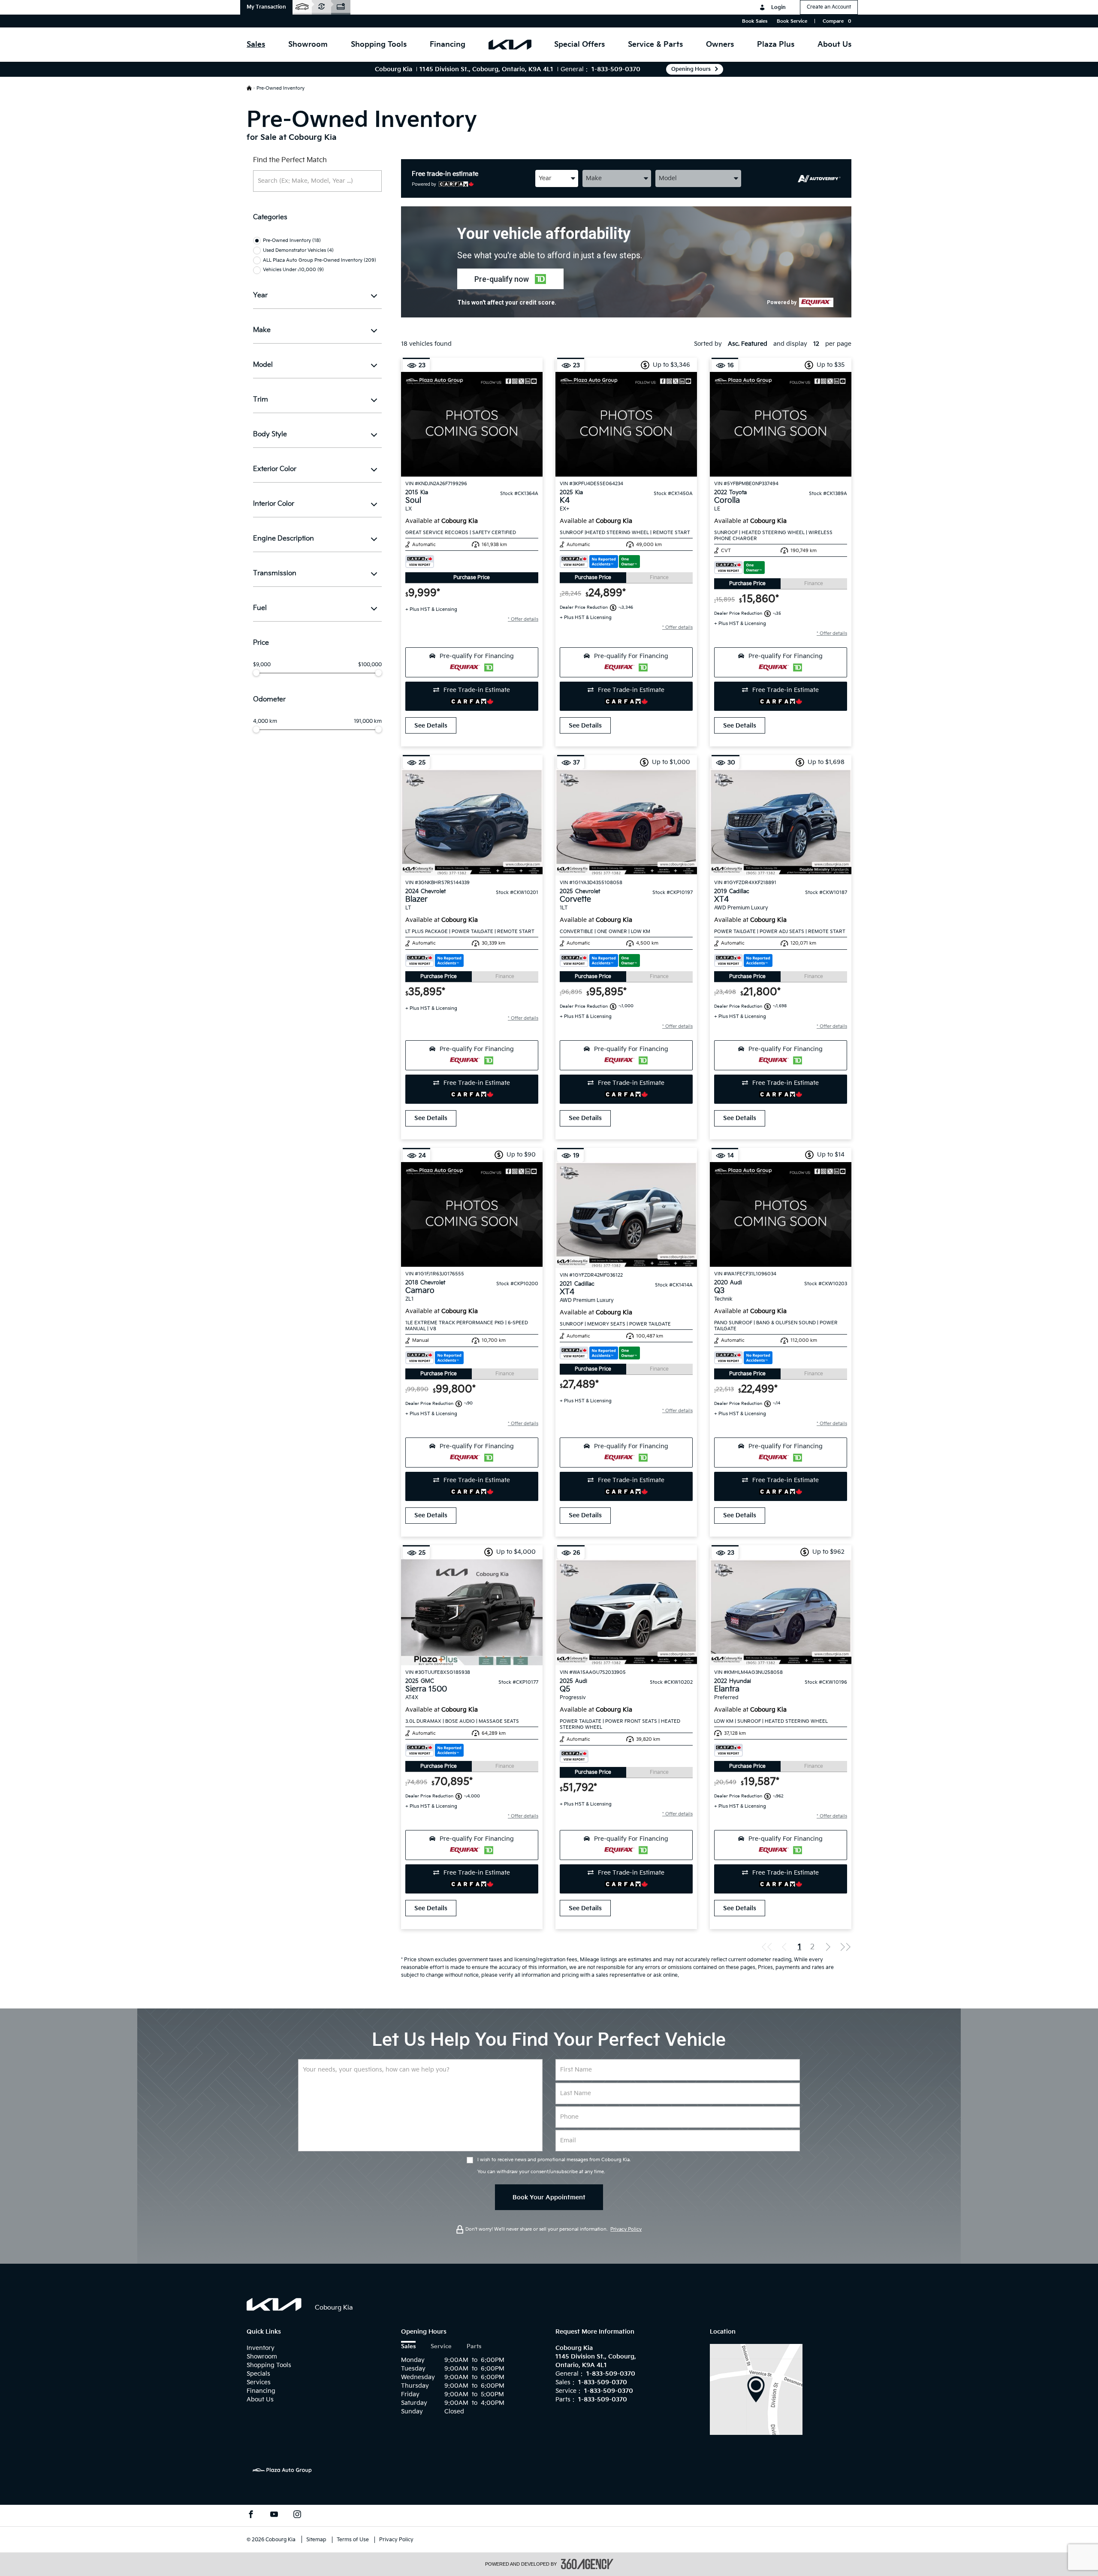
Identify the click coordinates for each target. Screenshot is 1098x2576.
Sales (408, 2347)
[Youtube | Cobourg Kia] (274, 2516)
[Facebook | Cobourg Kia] (251, 2516)
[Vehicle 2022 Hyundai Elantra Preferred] (781, 1612)
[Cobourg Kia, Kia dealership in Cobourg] (510, 45)
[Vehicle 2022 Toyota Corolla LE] (781, 424)
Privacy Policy (626, 2229)
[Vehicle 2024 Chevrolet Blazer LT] (472, 822)
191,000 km (368, 722)
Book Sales (755, 21)
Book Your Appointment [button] (549, 2197)
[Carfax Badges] (420, 562)
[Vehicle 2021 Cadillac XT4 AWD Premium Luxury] (626, 1215)
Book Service (792, 21)
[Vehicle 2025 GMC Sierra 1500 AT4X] (472, 1612)
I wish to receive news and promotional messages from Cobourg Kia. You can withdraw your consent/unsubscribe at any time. (554, 2166)
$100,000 (370, 665)
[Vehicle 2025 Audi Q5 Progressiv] (626, 1612)
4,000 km (265, 722)
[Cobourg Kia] (756, 2389)
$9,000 (262, 665)
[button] (266, 7)
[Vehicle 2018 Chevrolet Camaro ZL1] (472, 1214)
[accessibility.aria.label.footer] (587, 2564)
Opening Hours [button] (691, 69)
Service (441, 2347)
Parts (474, 2347)
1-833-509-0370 (616, 69)
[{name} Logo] (274, 2304)
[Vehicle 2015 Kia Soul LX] (472, 424)
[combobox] (557, 178)
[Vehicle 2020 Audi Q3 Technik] (781, 1214)
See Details (431, 726)
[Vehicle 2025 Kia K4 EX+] (626, 424)
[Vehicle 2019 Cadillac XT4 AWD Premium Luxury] (781, 822)
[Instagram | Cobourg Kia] (297, 2516)
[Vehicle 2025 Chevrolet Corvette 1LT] (626, 822)
